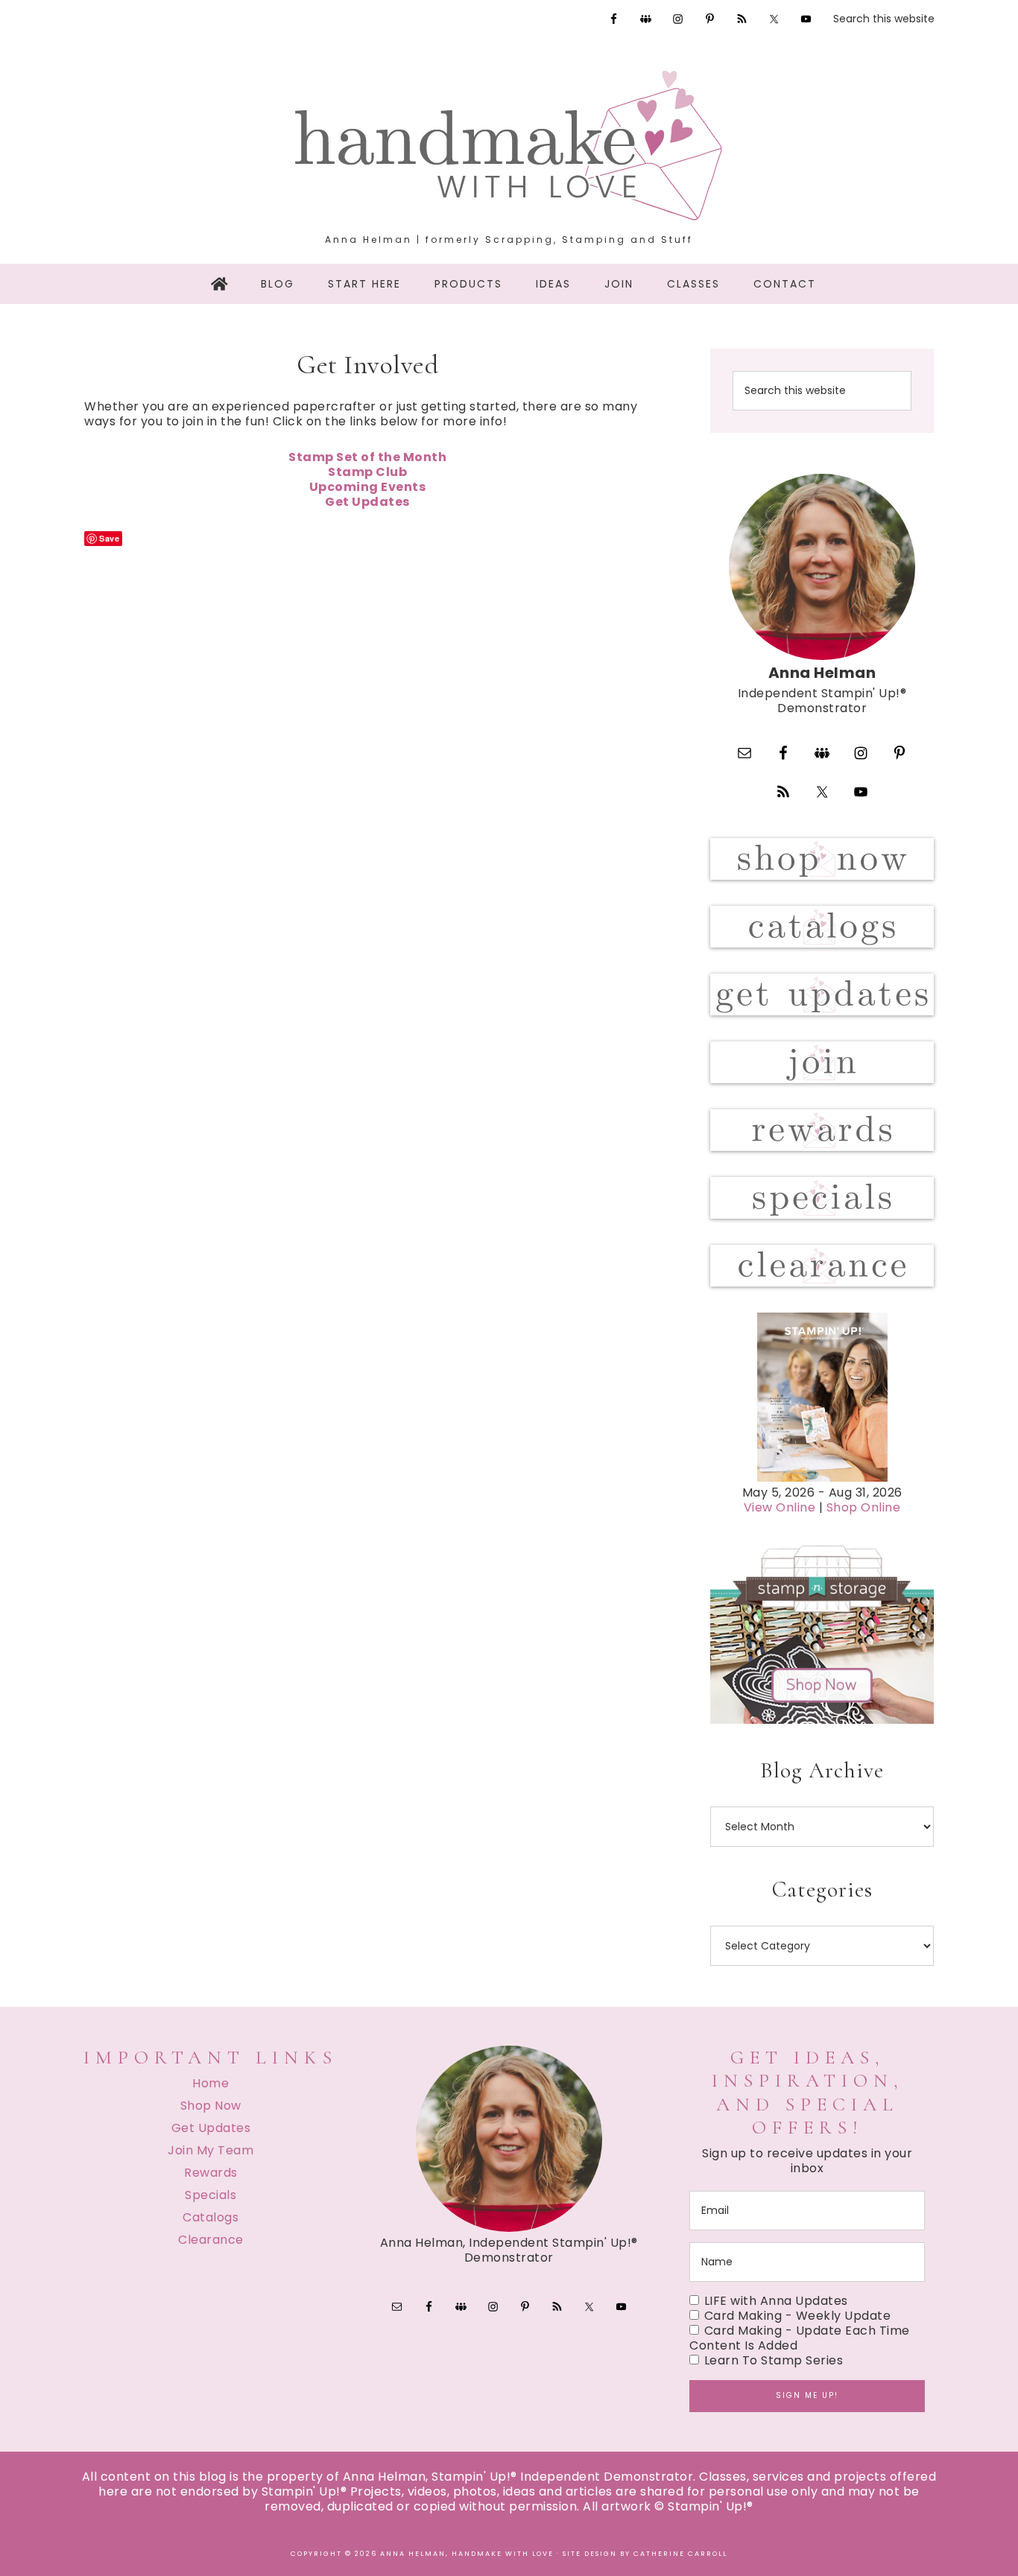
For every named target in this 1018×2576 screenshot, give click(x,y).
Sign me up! (807, 2395)
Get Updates (211, 2128)
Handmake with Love (509, 145)
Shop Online (864, 1507)
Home (211, 2083)
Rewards (211, 2173)
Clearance (211, 2240)
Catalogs (211, 2217)
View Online (780, 1507)
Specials (211, 2195)
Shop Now (211, 2106)
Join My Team (211, 2150)
